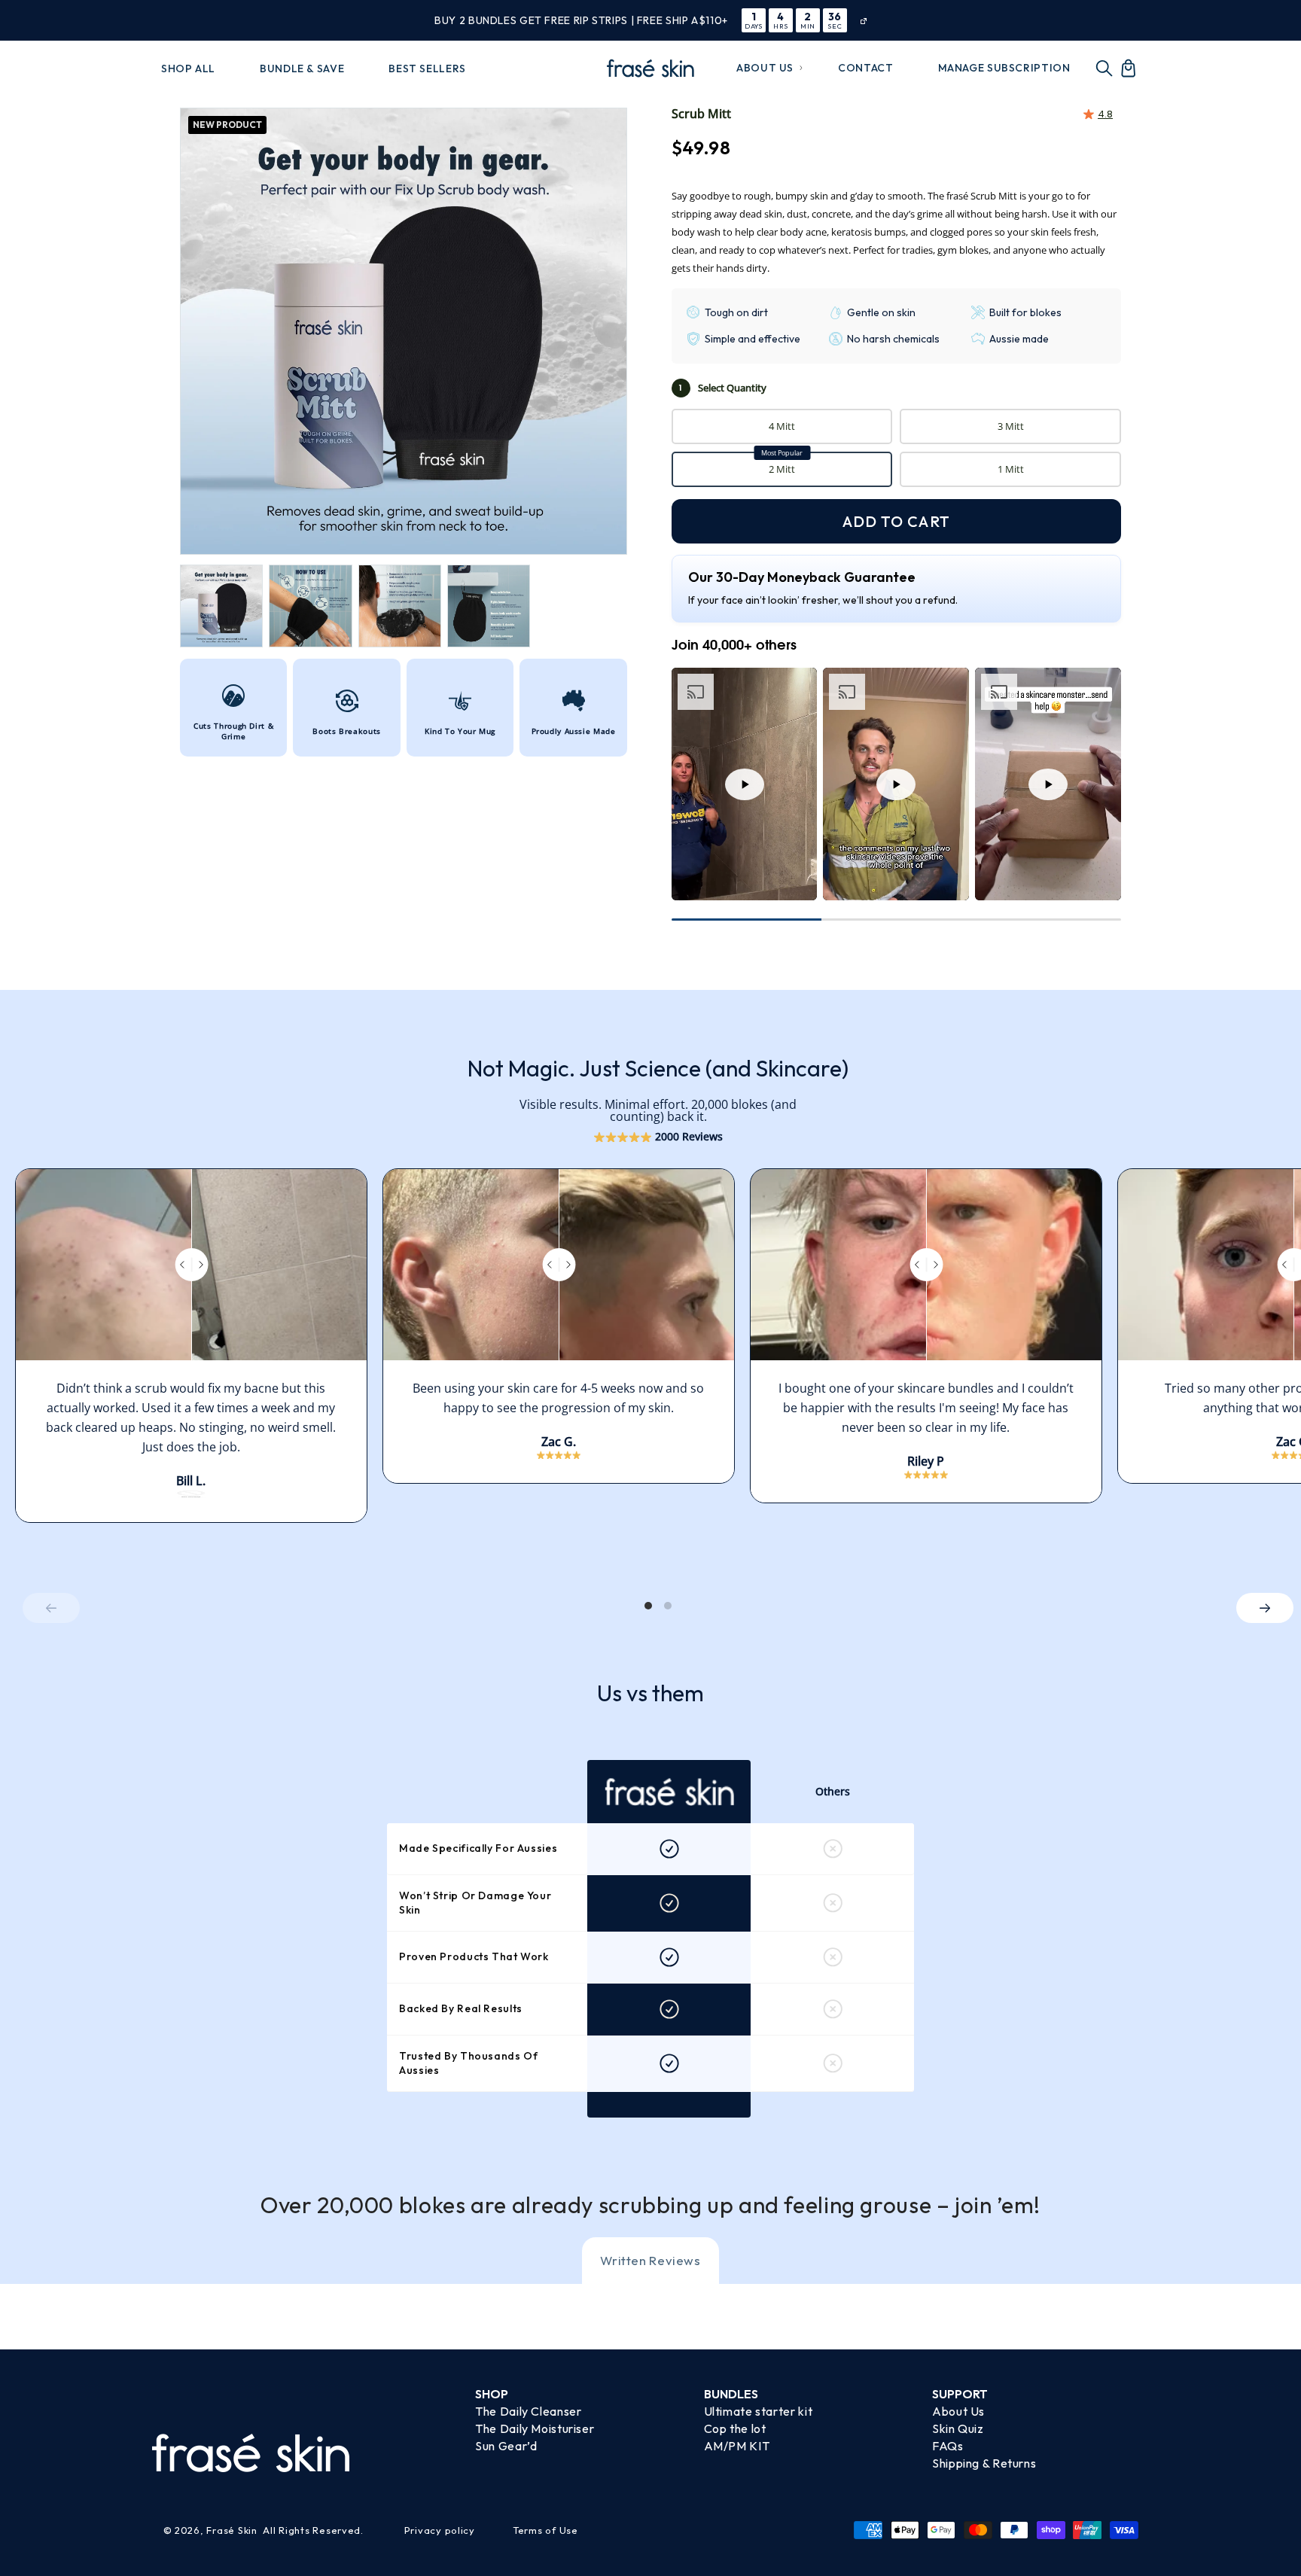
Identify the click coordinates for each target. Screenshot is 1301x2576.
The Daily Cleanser (528, 2411)
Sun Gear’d (506, 2446)
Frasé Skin (232, 2530)
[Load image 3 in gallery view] (400, 606)
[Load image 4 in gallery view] (489, 606)
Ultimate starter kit (759, 2411)
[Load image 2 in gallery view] (310, 606)
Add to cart (896, 521)
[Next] (1265, 1608)
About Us (958, 2411)
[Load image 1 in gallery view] (221, 606)
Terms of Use (545, 2530)
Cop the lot (735, 2428)
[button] (765, 68)
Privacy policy (440, 2530)
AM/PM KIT (737, 2446)
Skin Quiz (958, 2428)
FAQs (948, 2446)
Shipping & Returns (984, 2463)
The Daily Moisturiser (535, 2428)
